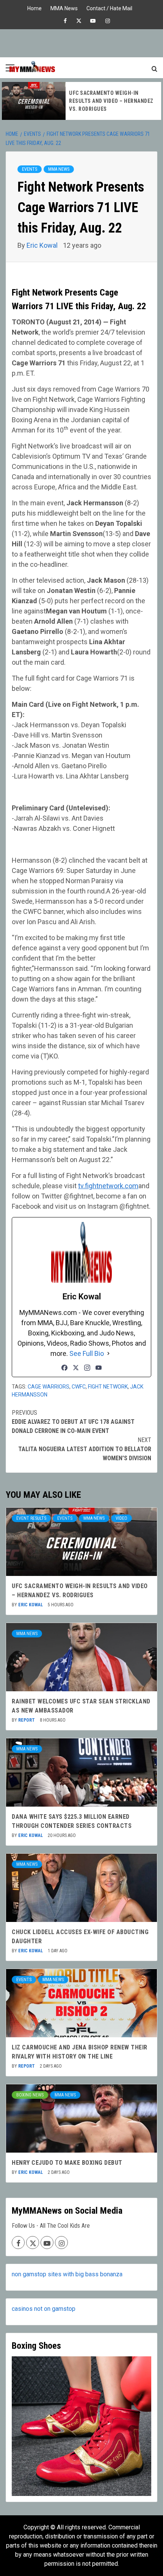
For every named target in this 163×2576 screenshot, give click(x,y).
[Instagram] (87, 1368)
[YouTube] (99, 1368)
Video (121, 1518)
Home (34, 7)
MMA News (64, 7)
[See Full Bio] (108, 1353)
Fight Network (108, 1387)
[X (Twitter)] (76, 1368)
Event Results (31, 1518)
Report (27, 1720)
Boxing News (30, 2095)
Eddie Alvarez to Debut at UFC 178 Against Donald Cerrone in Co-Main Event (73, 1422)
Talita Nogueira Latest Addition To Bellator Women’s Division (85, 1449)
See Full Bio (87, 1353)
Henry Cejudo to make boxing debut (67, 2163)
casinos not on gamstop (44, 2309)
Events (30, 169)
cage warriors (49, 1387)
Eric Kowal (43, 245)
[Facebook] (64, 1368)
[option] (81, 101)
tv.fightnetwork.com (108, 1186)
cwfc (79, 1387)
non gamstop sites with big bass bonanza (67, 2274)
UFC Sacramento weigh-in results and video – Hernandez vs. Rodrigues (111, 101)
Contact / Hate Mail (109, 7)
